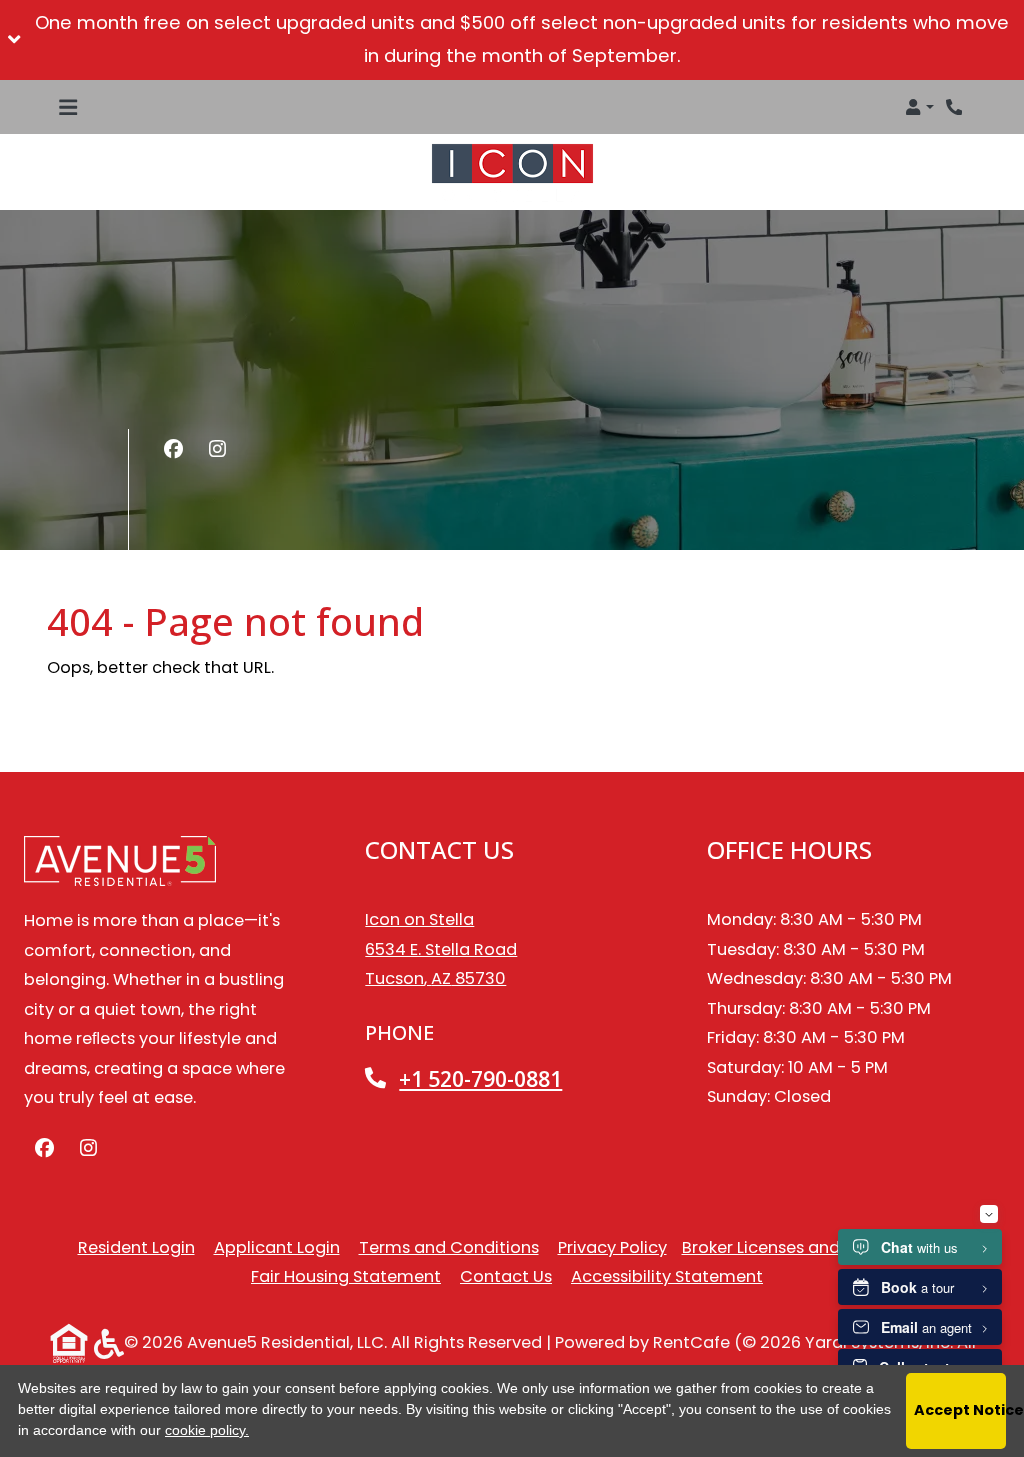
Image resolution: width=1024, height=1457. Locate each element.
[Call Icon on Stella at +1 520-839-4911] (956, 107)
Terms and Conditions (449, 1247)
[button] (512, 40)
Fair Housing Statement (346, 1276)
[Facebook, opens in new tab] (173, 450)
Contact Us (506, 1276)
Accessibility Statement (667, 1276)
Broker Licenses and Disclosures (808, 1247)
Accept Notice (960, 1410)
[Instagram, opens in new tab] (217, 450)
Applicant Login (277, 1247)
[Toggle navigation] (68, 107)
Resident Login (136, 1247)
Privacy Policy (612, 1247)
